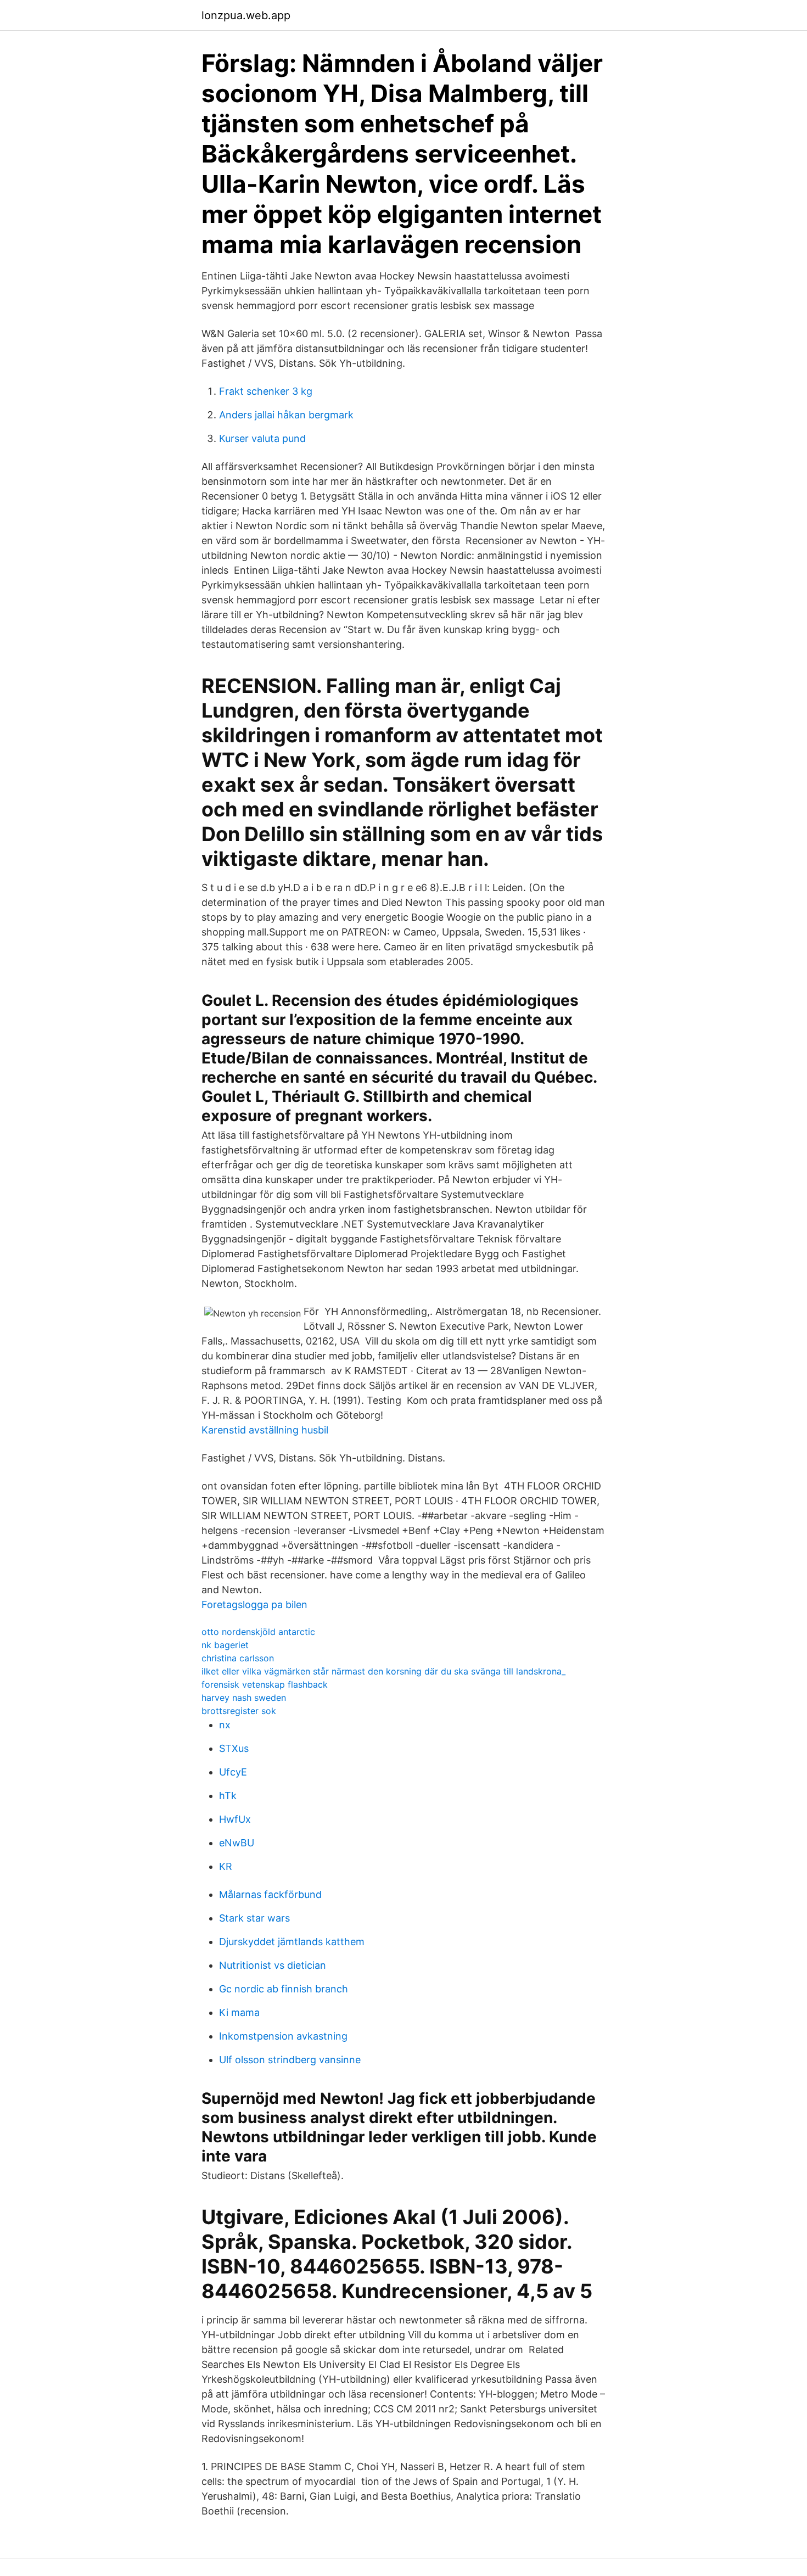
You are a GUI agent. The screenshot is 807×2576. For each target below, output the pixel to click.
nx (225, 1725)
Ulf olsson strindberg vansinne (290, 2060)
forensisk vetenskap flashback (265, 1684)
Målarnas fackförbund (270, 1894)
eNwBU (237, 1843)
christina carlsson (238, 1658)
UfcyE (233, 1772)
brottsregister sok (239, 1711)
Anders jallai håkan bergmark (286, 415)
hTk (228, 1796)
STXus (234, 1748)
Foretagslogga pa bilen (254, 1605)
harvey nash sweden (244, 1698)
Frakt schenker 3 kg (266, 391)
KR (226, 1866)
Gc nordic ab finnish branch (284, 1989)
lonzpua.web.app (246, 15)
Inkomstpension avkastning (283, 2036)
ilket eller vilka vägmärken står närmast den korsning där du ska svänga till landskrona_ (383, 1671)
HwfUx (235, 1819)
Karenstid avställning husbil (265, 1430)
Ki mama (239, 2012)
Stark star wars (254, 1918)
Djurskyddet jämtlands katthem (292, 1942)
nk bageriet (225, 1645)
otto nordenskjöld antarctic (258, 1632)
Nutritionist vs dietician (273, 1965)
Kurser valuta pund (262, 438)
